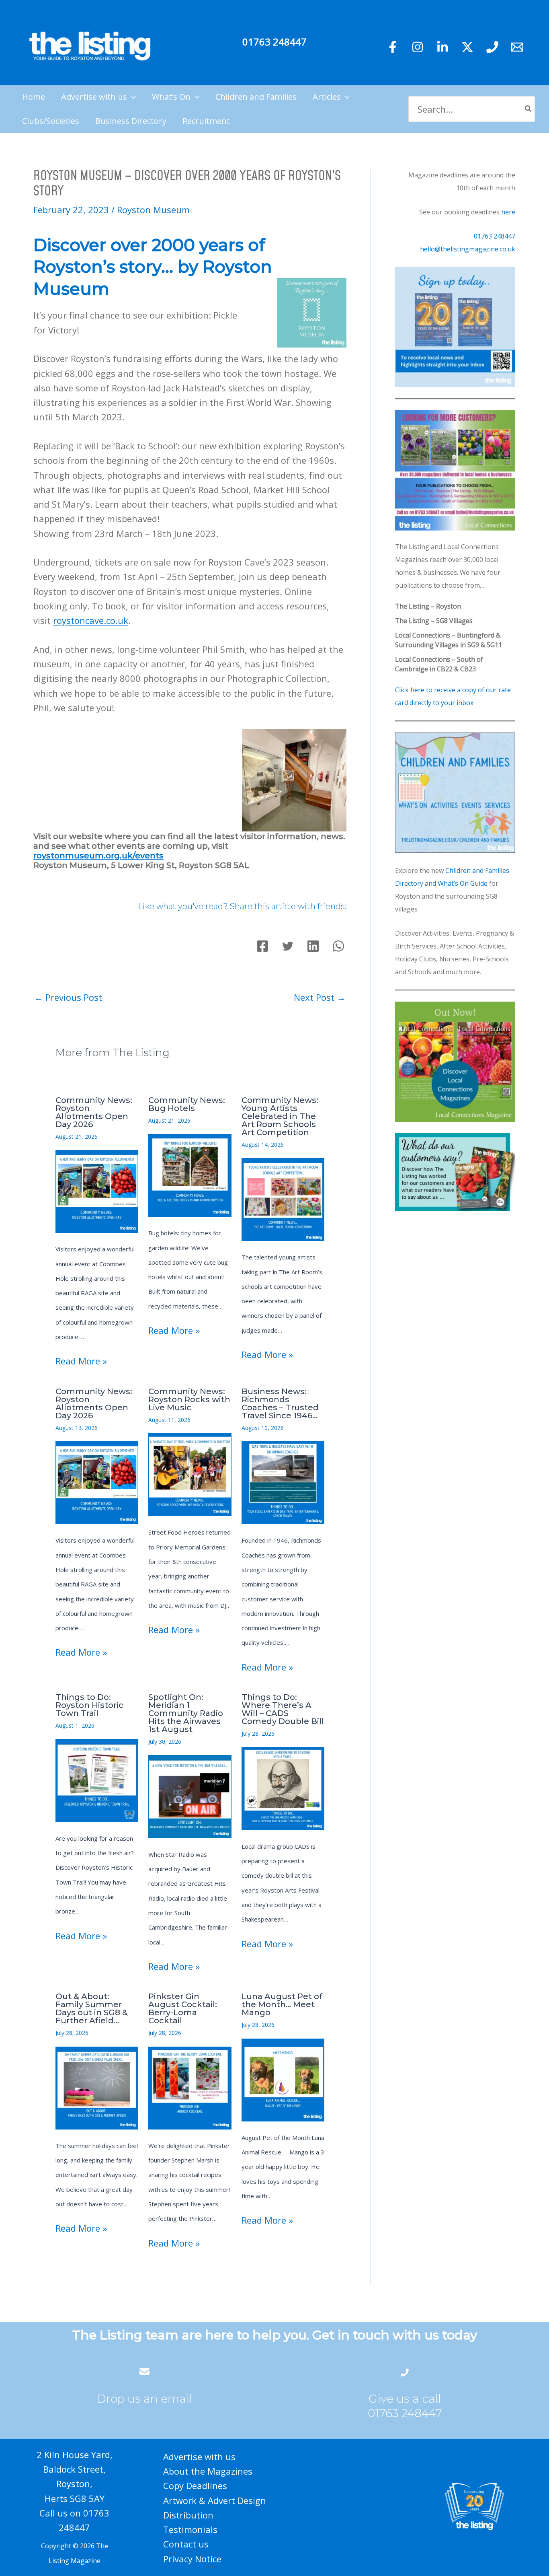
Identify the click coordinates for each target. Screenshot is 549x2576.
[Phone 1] (492, 47)
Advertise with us (199, 2457)
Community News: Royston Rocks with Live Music (189, 1399)
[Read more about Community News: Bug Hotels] (190, 1174)
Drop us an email (144, 2399)
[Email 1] (517, 47)
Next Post (320, 997)
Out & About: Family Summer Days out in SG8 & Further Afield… (92, 2008)
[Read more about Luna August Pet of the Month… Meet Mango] (283, 2079)
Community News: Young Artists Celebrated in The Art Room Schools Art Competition (280, 1116)
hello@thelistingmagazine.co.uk (468, 249)
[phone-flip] (405, 2371)
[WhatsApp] (338, 946)
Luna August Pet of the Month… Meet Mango (282, 2004)
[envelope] (144, 2371)
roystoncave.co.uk (91, 620)
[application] (131, 97)
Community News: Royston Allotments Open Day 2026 (94, 1112)
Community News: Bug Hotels (187, 1104)
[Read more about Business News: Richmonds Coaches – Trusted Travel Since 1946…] (283, 1481)
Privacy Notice (192, 2559)
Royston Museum (153, 210)
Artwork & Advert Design (215, 2500)
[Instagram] (418, 47)
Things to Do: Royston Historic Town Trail (89, 1705)
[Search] (529, 109)
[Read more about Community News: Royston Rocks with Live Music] (190, 1473)
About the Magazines (208, 2471)
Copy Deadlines (195, 2485)
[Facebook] (393, 47)
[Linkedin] (442, 47)
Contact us (186, 2544)
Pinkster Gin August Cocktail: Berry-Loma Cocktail (183, 2008)
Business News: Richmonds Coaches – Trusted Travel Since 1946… (280, 1403)
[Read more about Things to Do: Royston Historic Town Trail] (97, 1780)
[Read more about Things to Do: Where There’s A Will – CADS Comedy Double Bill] (283, 1788)
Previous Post (68, 997)
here (508, 212)
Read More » (81, 1361)
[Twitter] (467, 47)
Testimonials (190, 2529)
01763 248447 (274, 42)
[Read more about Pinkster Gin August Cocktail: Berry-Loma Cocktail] (190, 2087)
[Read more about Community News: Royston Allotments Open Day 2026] (97, 1190)
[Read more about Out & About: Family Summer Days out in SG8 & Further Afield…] (97, 2087)
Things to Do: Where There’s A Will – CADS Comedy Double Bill (283, 1709)
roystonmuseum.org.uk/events (98, 856)
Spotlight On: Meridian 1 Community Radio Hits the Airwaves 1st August (186, 1713)
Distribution (188, 2515)
